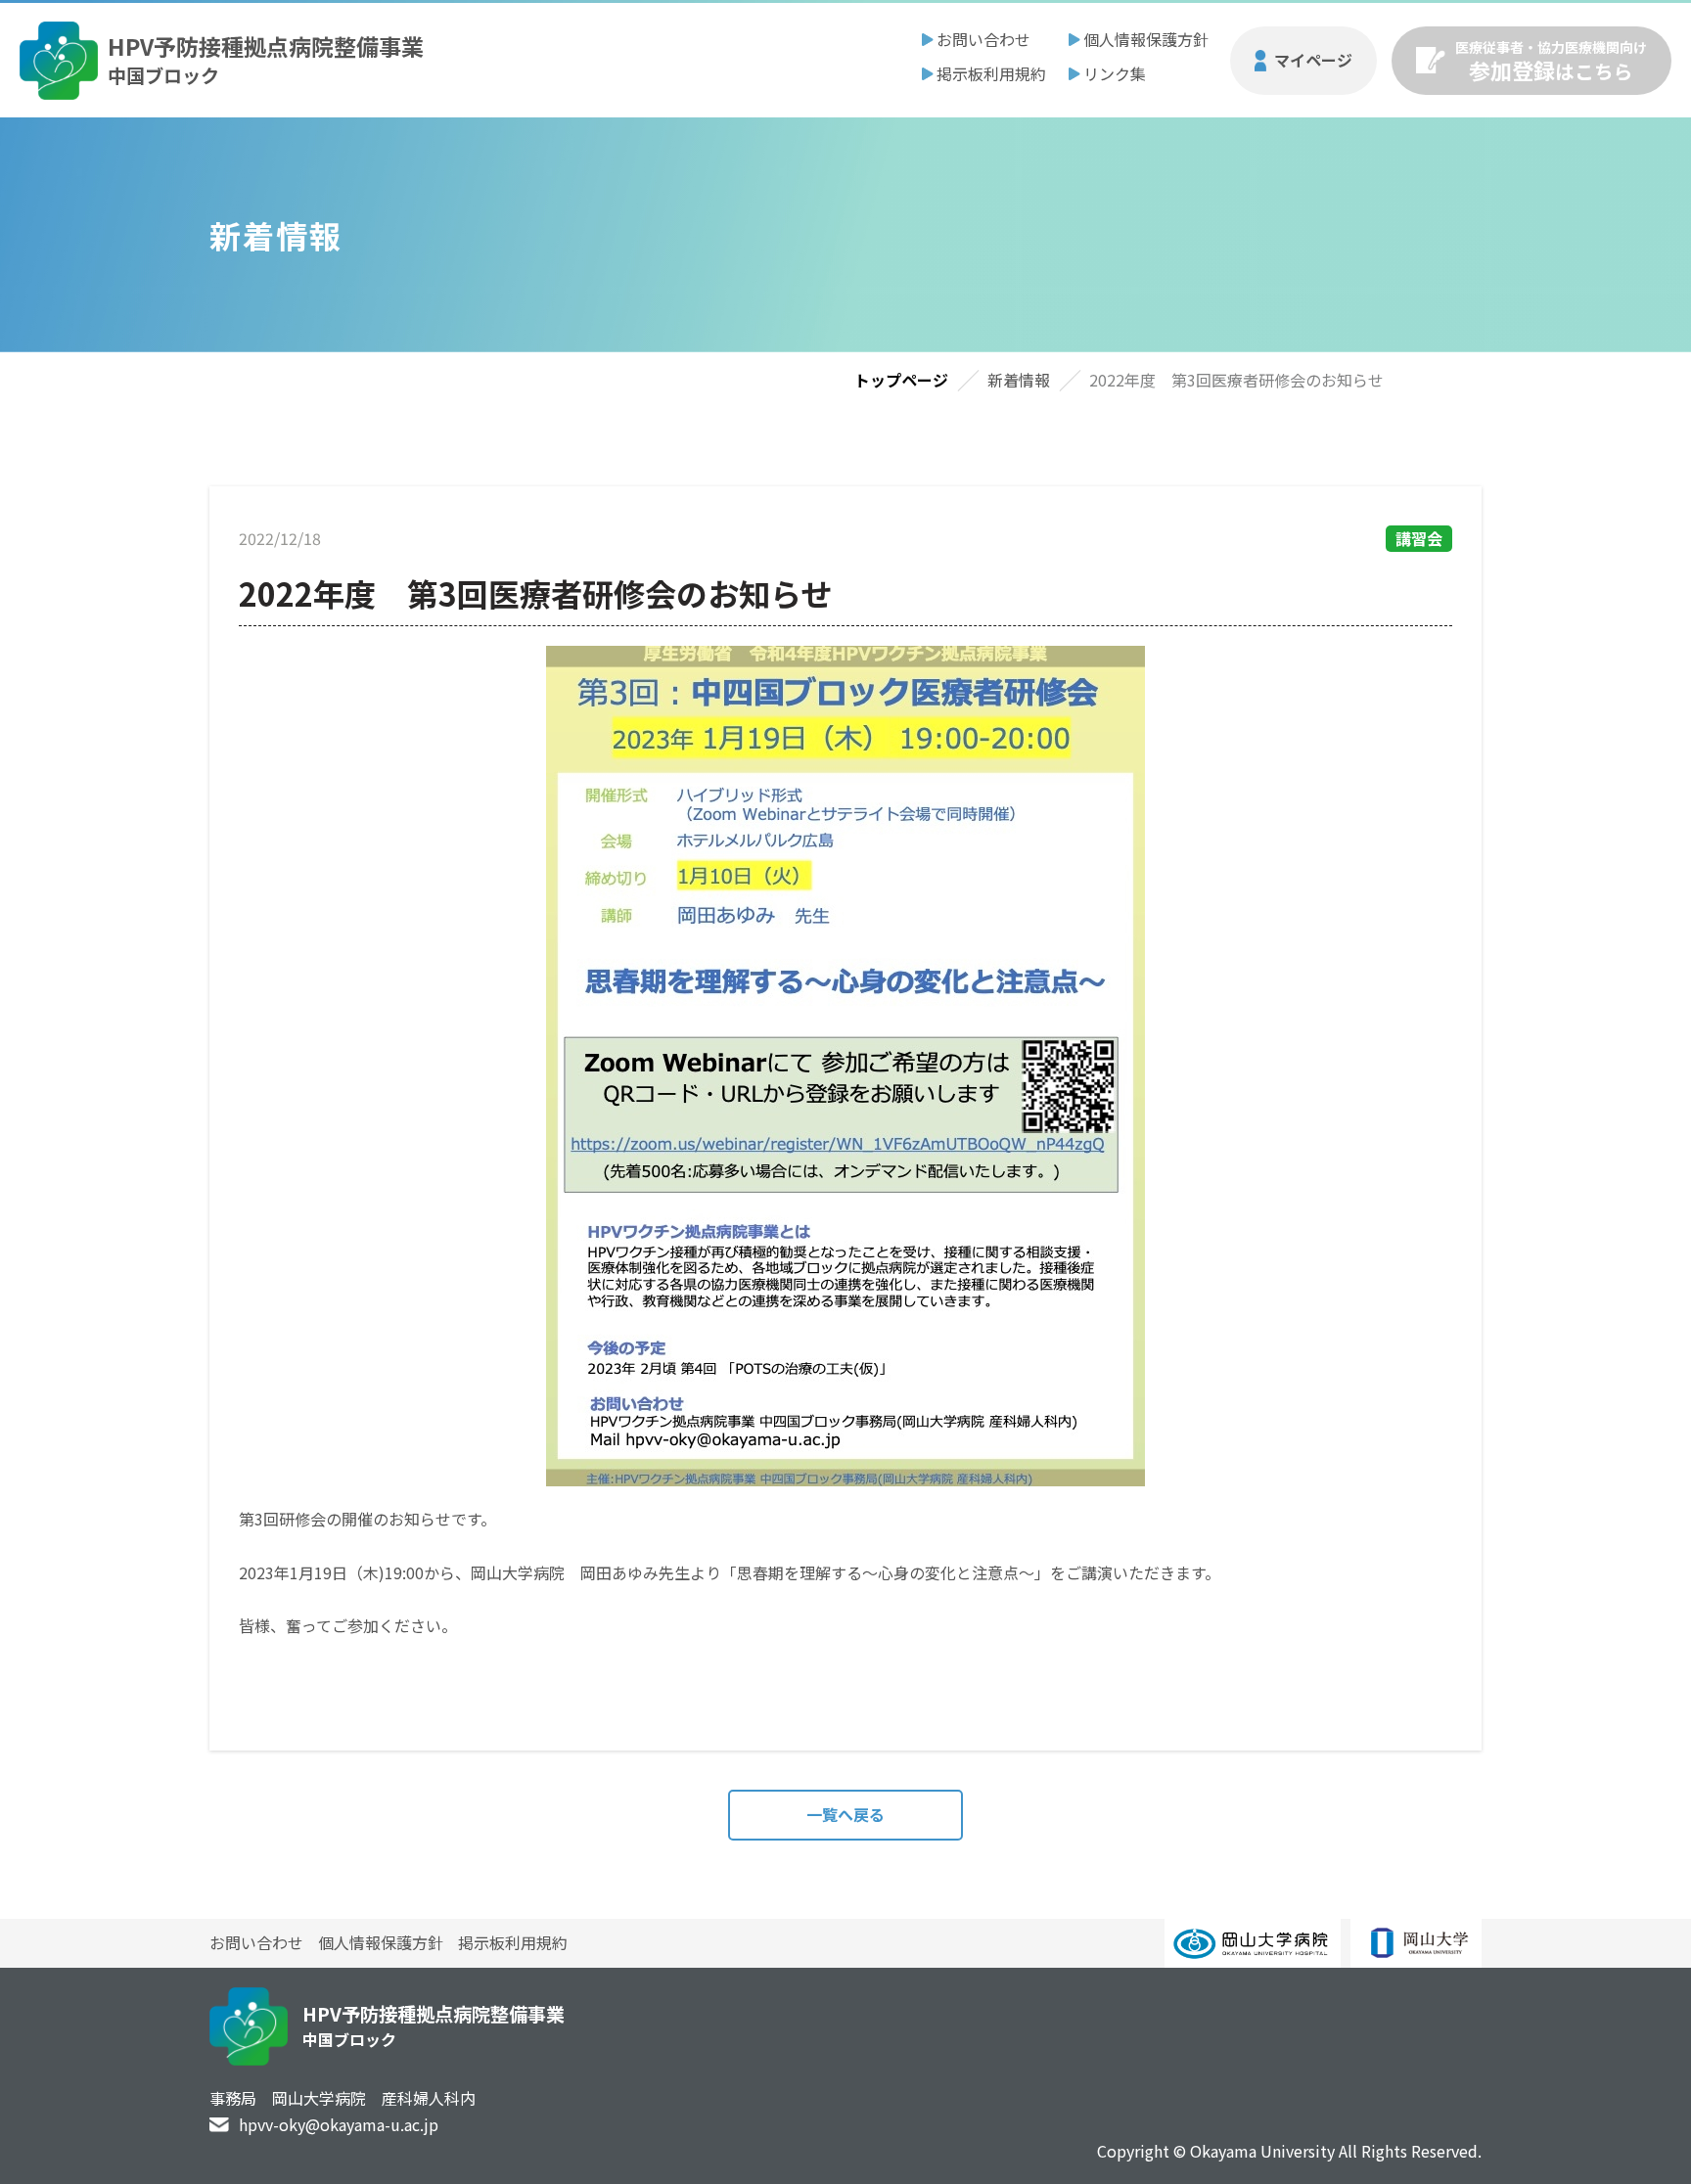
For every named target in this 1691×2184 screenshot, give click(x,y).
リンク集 (1115, 73)
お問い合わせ (983, 39)
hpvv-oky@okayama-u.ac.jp (339, 2124)
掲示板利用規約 (991, 73)
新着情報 (1019, 380)
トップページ (901, 380)
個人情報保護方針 (1146, 39)
